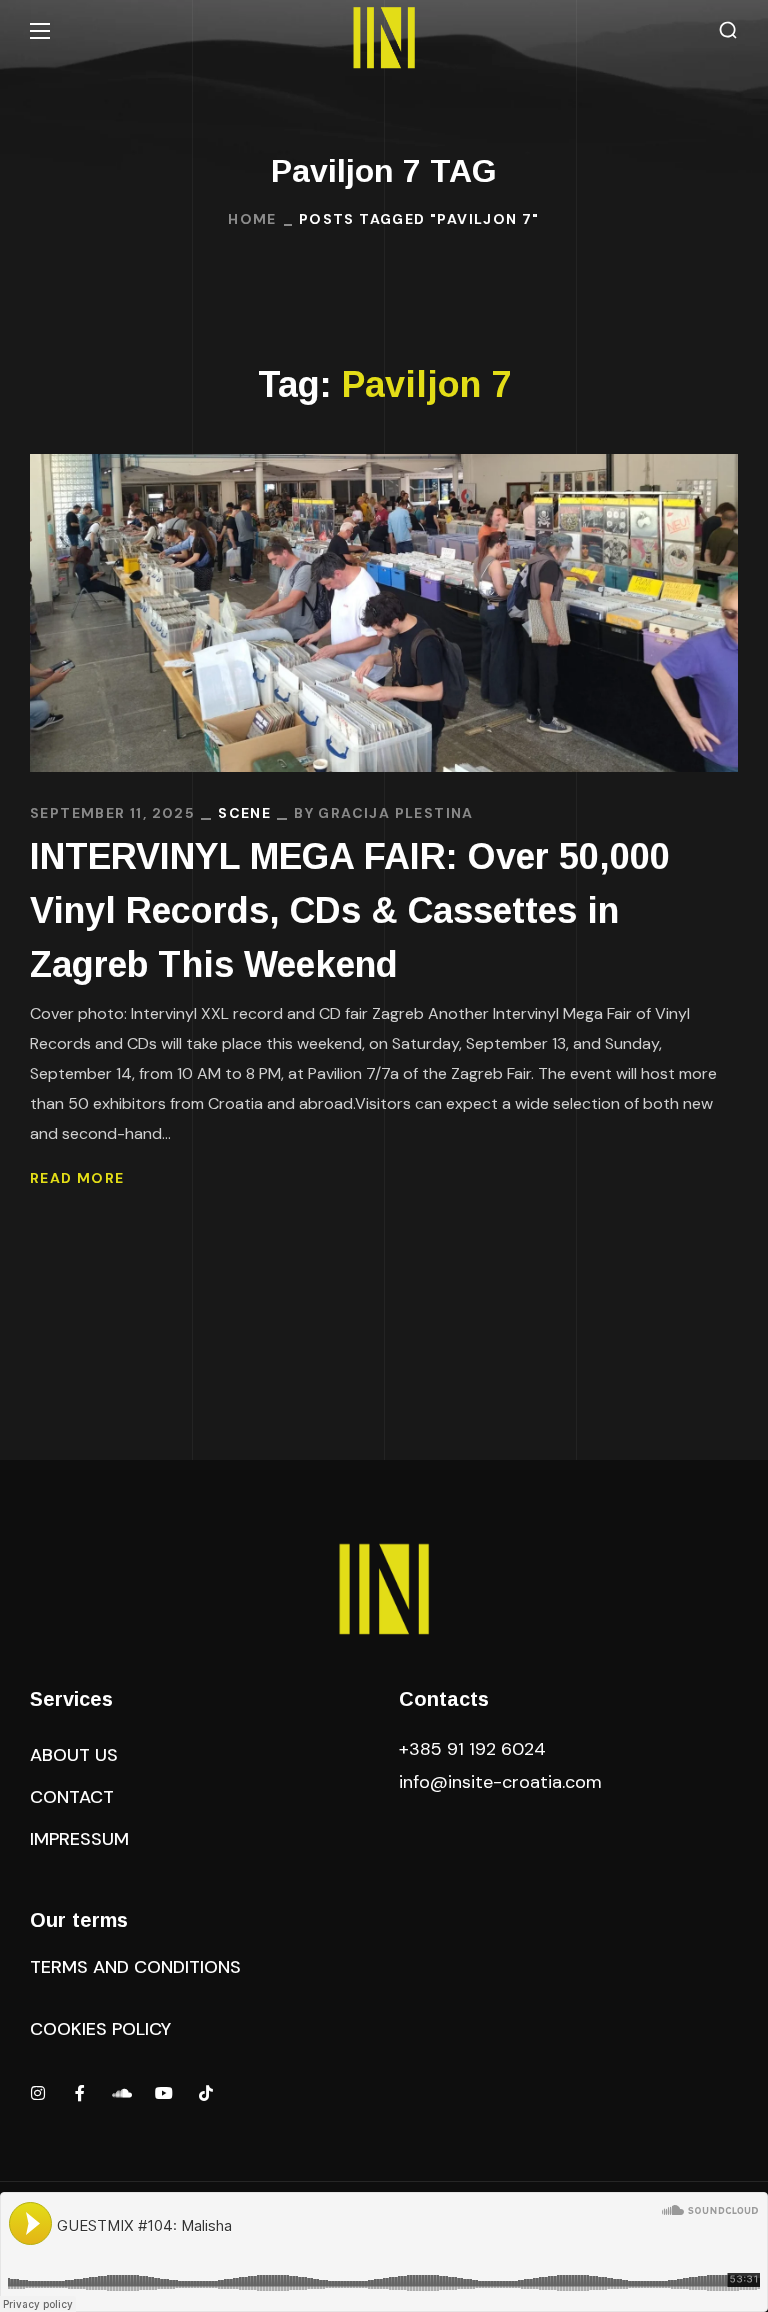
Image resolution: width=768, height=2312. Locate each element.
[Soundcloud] (122, 2093)
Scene (244, 813)
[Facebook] (80, 2093)
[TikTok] (206, 2093)
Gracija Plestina (395, 813)
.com (500, 1782)
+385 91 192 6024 (475, 1749)
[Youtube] (164, 2093)
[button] (728, 30)
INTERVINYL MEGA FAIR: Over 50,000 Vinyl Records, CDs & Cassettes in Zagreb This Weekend (350, 910)
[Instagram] (38, 2093)
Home (252, 219)
